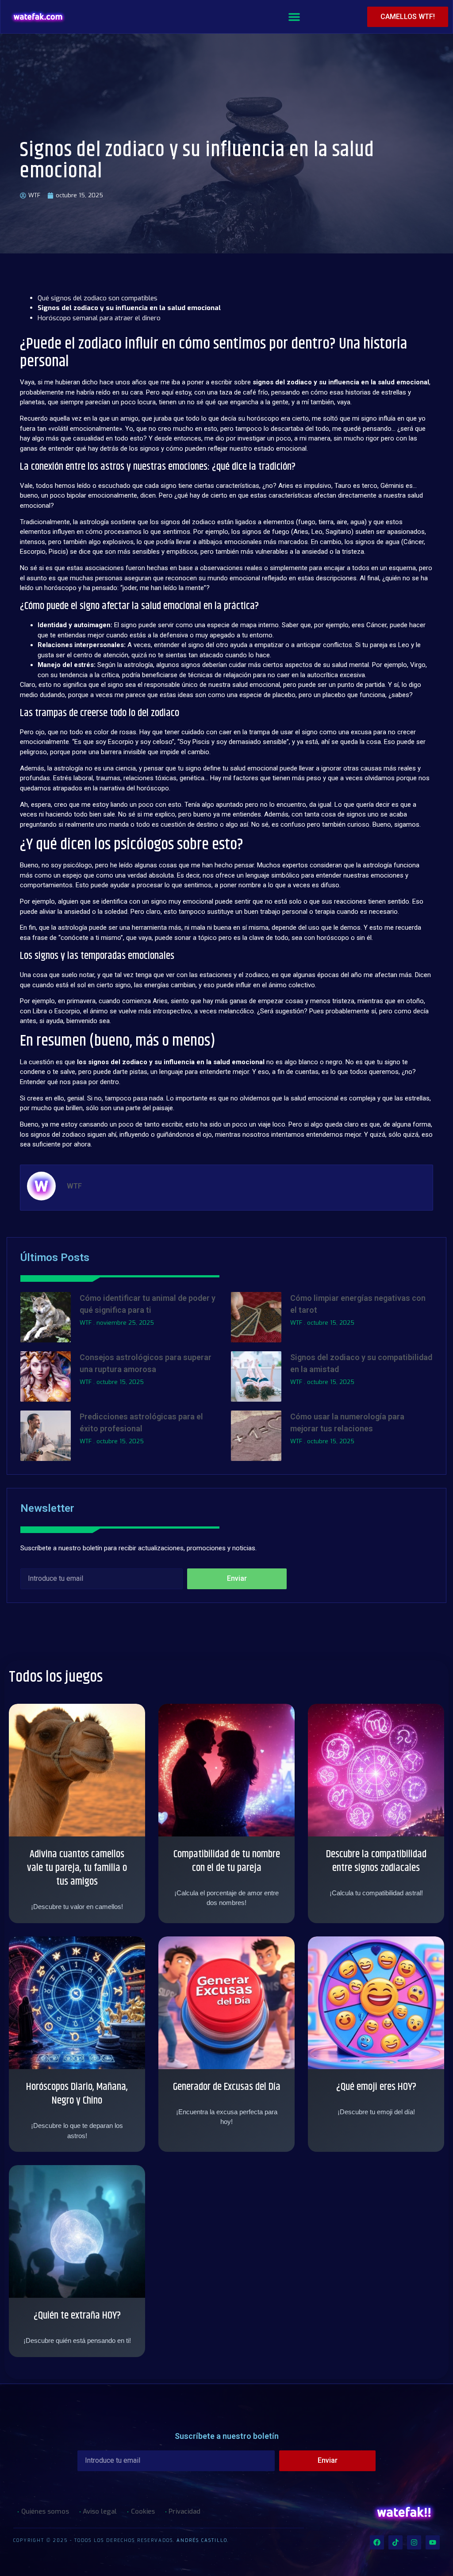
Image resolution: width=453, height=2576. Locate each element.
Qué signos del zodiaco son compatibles (98, 298)
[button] (294, 17)
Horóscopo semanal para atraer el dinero (99, 318)
